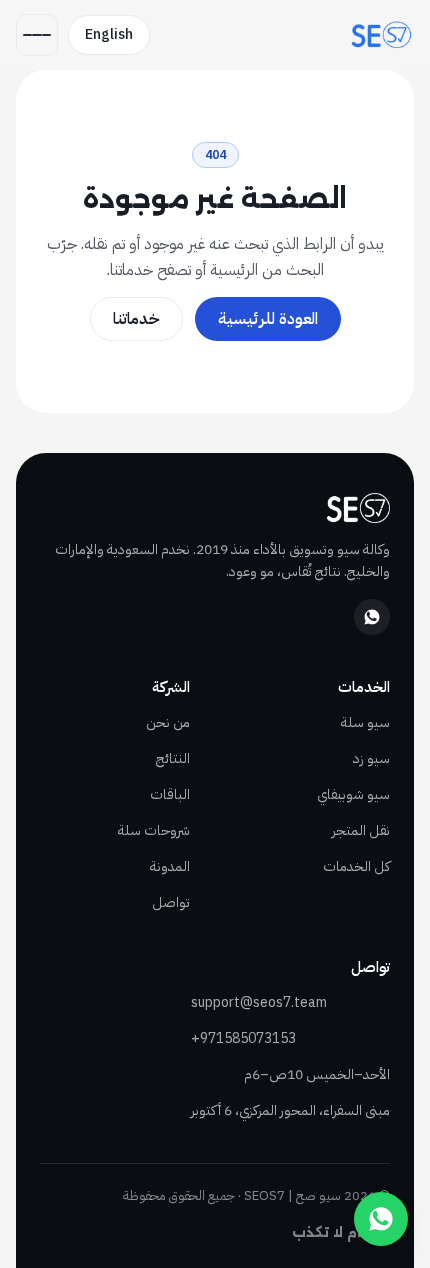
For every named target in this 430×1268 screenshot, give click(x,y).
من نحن (168, 722)
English (109, 34)
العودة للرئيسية (268, 319)
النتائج (173, 758)
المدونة (170, 866)
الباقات (170, 794)
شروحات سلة (154, 830)
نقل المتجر (361, 830)
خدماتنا (136, 319)
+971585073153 (243, 1038)
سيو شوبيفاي (353, 794)
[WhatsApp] (372, 617)
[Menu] (37, 35)
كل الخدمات (356, 866)
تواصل (171, 902)
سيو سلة (365, 722)
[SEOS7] (381, 35)
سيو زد (371, 758)
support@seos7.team (259, 1002)
